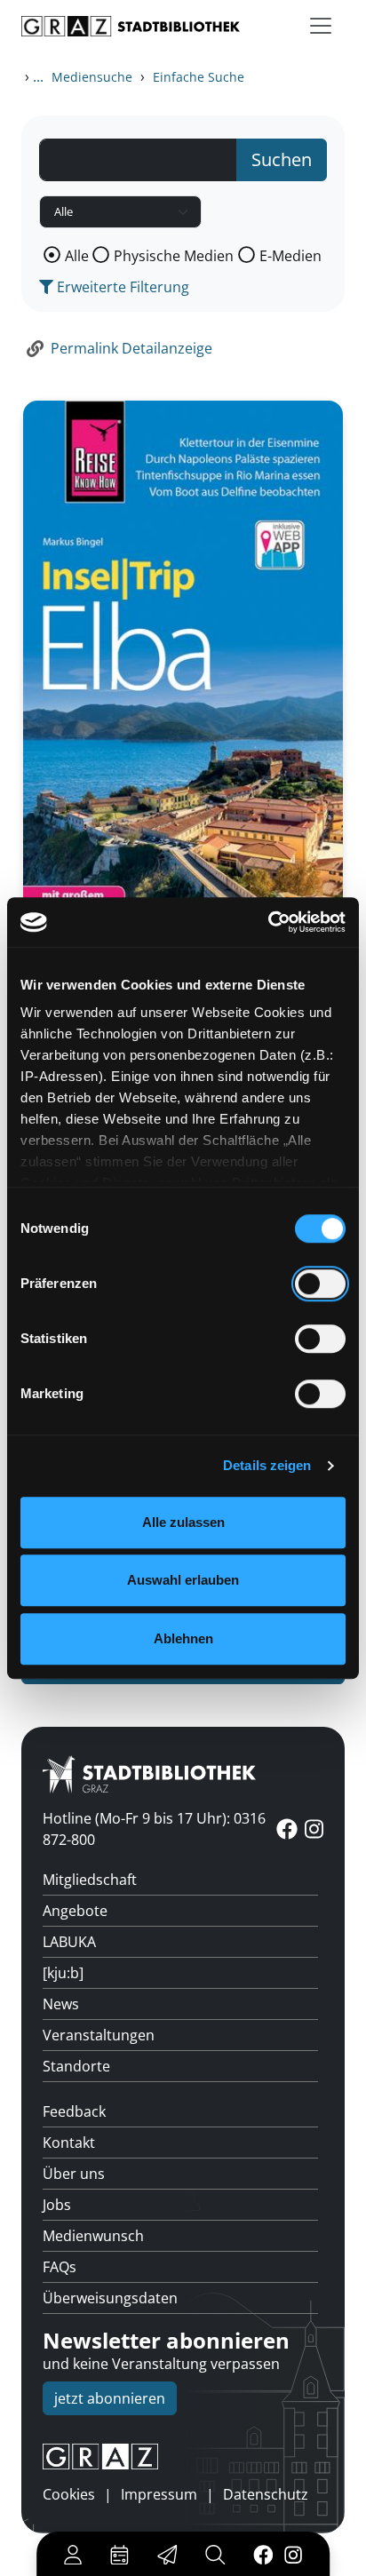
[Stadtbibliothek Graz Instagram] (293, 2554)
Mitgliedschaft (90, 1880)
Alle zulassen (183, 1522)
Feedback (74, 2111)
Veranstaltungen (99, 2035)
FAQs (60, 2267)
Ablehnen (183, 1638)
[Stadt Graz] (183, 2457)
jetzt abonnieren (110, 2398)
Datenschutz (266, 2494)
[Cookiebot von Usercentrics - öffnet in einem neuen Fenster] (268, 922)
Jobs (57, 2205)
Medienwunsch (93, 2236)
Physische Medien (174, 256)
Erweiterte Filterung (121, 287)
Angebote (75, 1911)
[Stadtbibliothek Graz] (131, 26)
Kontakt (69, 2143)
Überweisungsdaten (110, 2298)
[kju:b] (63, 1973)
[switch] (320, 1284)
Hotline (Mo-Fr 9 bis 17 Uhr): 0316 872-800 (154, 1829)
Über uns (74, 2174)
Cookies (69, 2494)
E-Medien (290, 256)
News (61, 2004)
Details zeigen (267, 1465)
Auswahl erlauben (183, 1580)
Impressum (159, 2494)
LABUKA (69, 1942)
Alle (77, 256)
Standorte (76, 2066)
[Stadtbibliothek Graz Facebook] (263, 2554)
